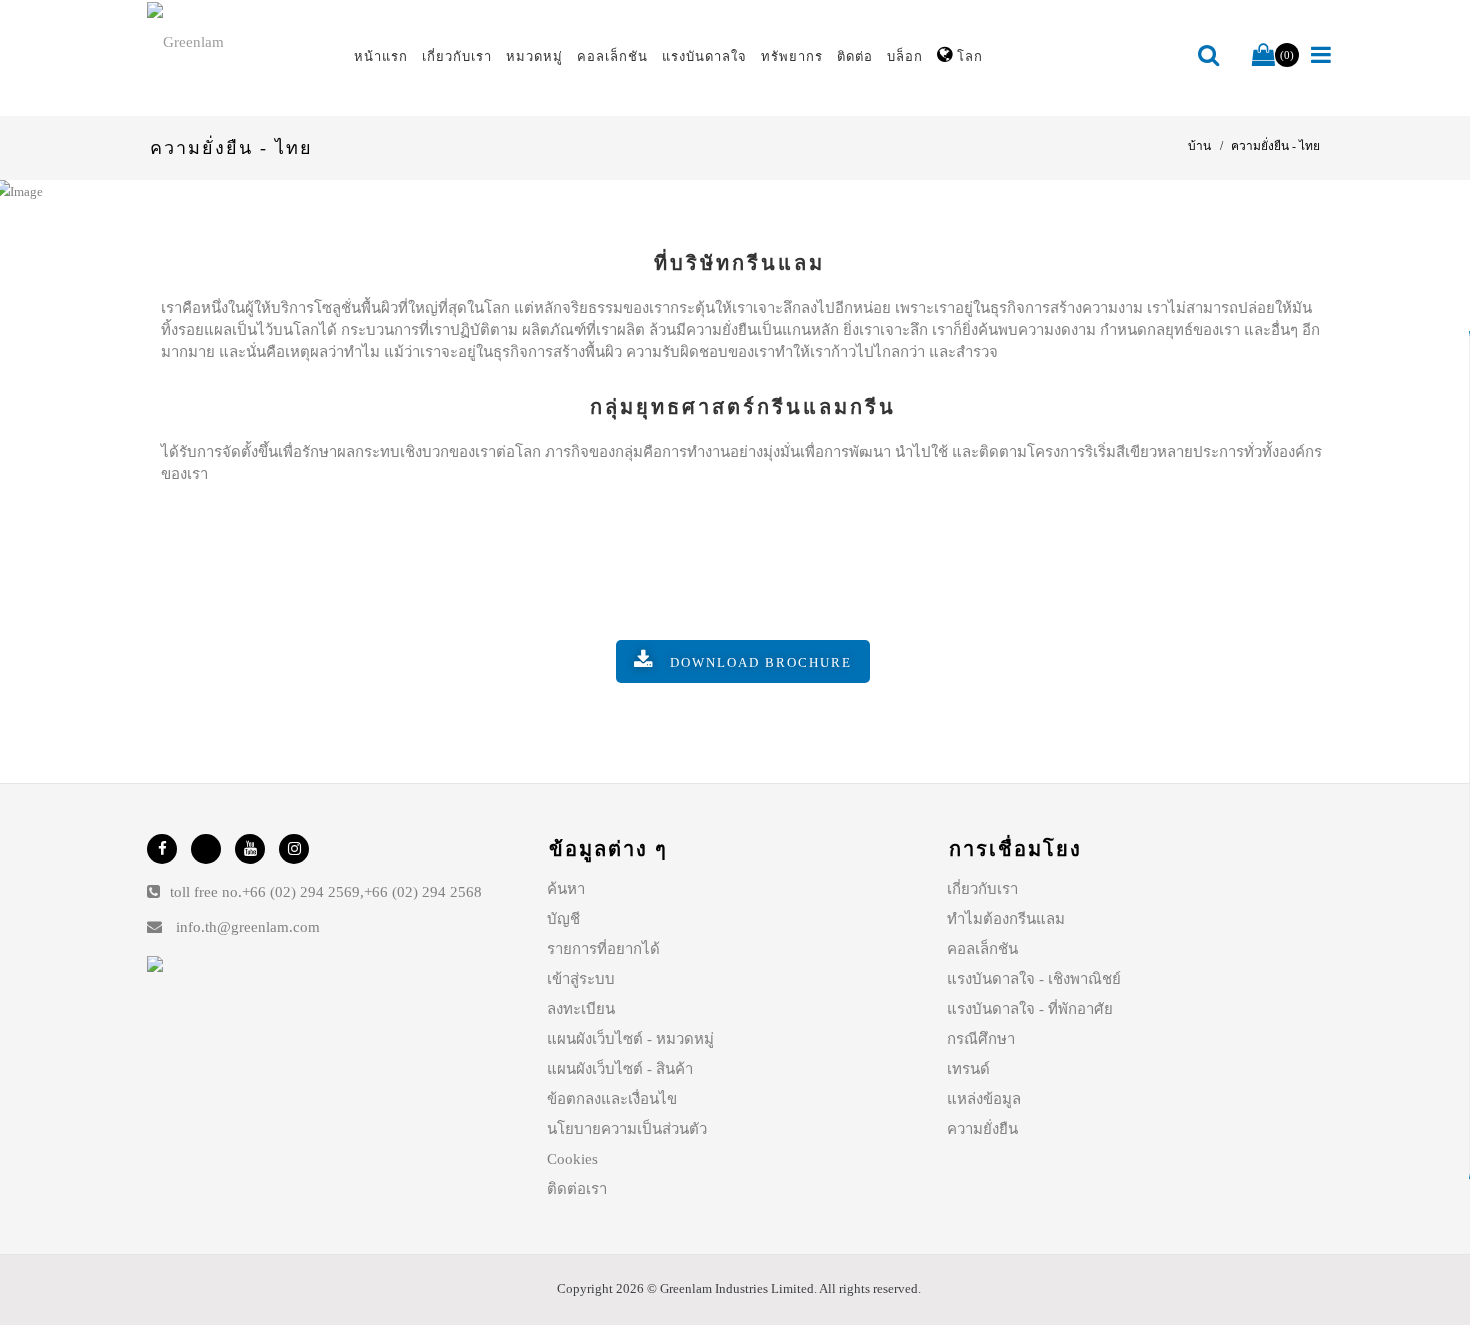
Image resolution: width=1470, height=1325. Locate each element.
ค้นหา (566, 889)
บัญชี (563, 919)
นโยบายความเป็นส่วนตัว (627, 1129)
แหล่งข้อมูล (984, 1099)
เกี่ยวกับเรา (982, 889)
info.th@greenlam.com (248, 927)
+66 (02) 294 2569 (301, 892)
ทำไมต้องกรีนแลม (1006, 919)
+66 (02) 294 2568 (423, 892)
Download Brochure (761, 662)
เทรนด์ (968, 1069)
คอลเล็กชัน (982, 949)
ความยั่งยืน (982, 1129)
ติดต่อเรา (577, 1189)
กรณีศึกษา (981, 1039)
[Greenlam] (239, 41)
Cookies (572, 1159)
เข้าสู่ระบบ (581, 979)
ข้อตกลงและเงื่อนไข (612, 1099)
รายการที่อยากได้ (603, 949)
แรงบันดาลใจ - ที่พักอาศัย (1030, 1009)
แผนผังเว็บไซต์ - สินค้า (620, 1069)
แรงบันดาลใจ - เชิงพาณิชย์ (1034, 979)
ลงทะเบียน (581, 1009)
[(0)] (1263, 56)
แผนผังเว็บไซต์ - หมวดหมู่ (630, 1039)
